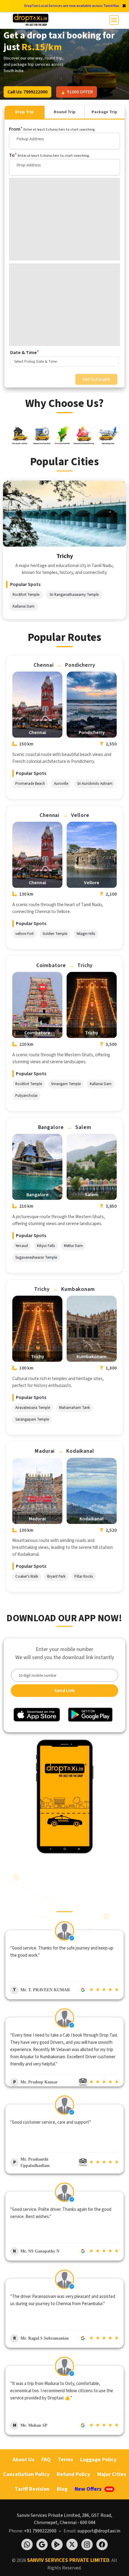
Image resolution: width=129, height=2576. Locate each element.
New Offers (94, 2489)
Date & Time (25, 352)
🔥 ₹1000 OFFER (76, 92)
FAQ (46, 2460)
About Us (23, 2460)
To (49, 155)
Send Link (64, 1691)
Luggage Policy (98, 2460)
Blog (62, 2489)
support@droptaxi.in (99, 2531)
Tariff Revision (32, 2489)
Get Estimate (96, 379)
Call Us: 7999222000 (27, 92)
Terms (65, 2460)
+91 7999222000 (40, 2531)
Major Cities (112, 2474)
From (52, 129)
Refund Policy (73, 2474)
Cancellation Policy (26, 2474)
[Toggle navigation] (114, 20)
